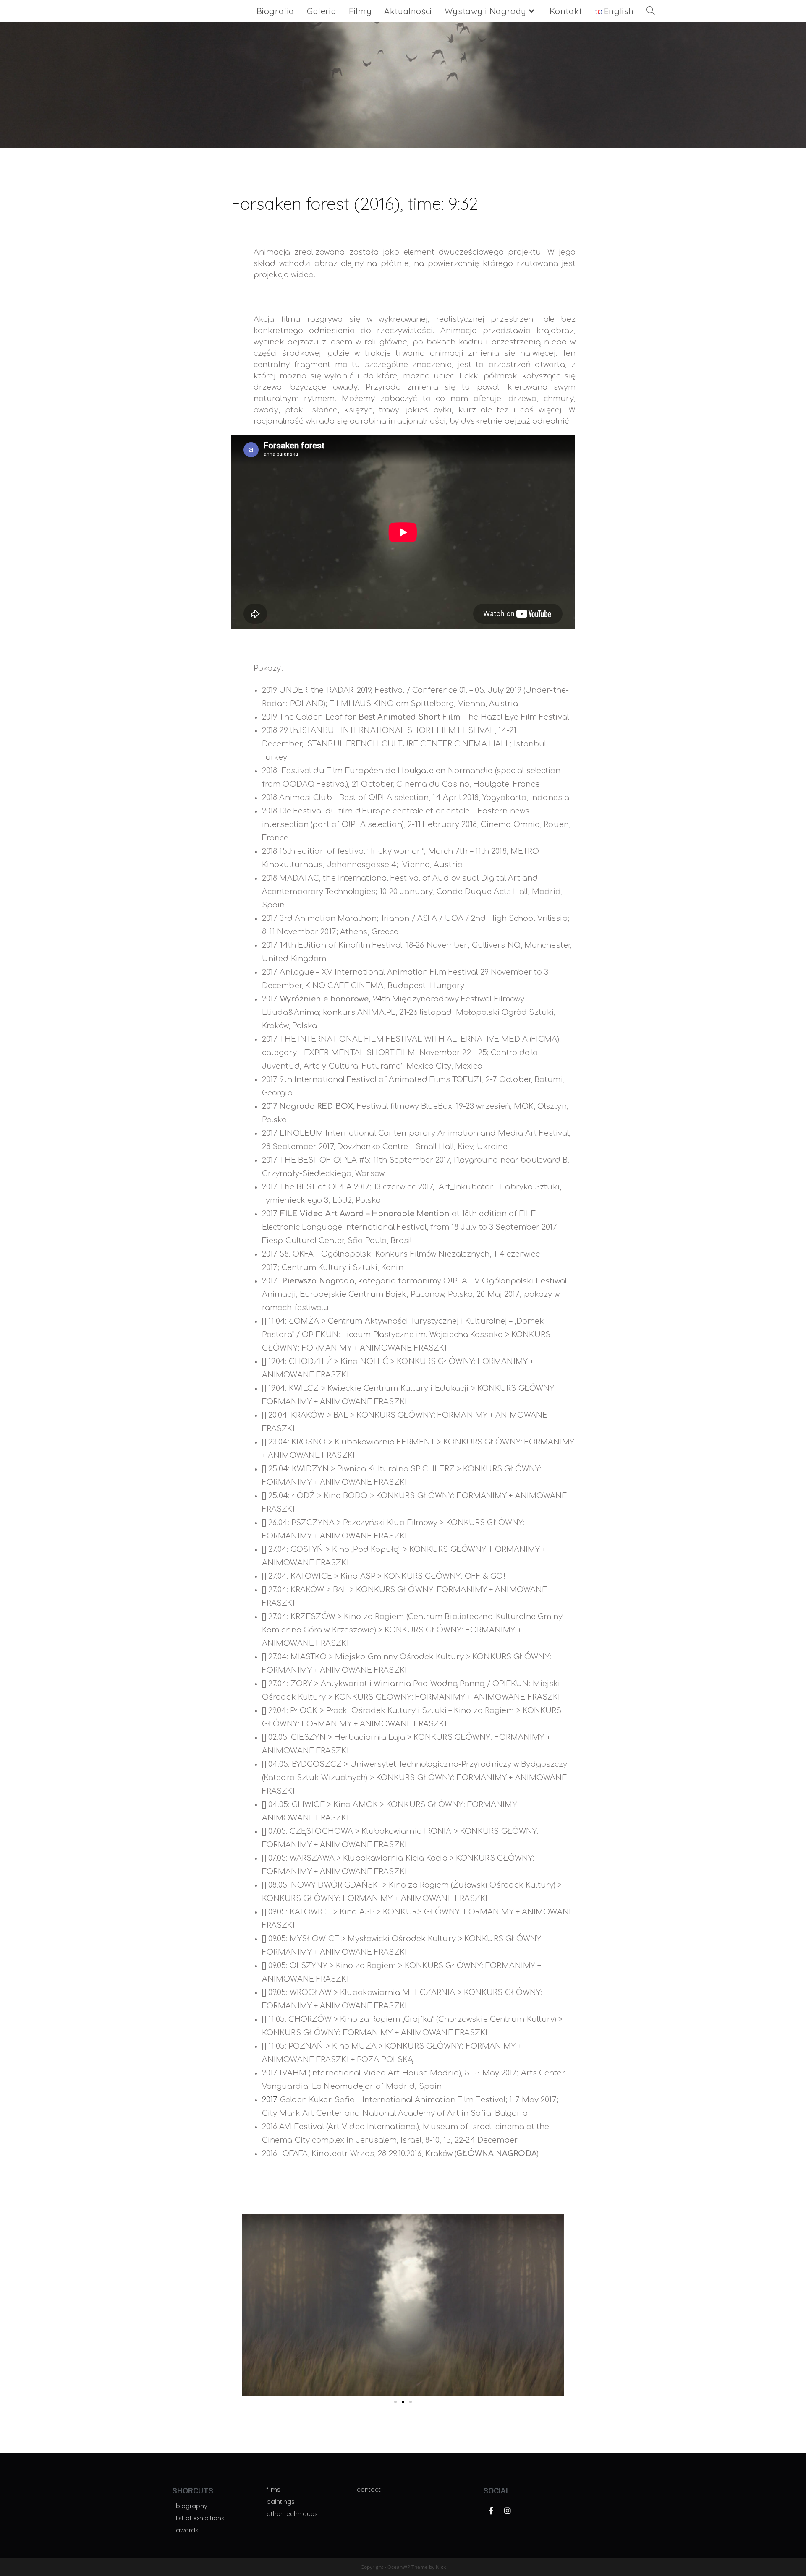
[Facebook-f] (491, 2511)
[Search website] (651, 11)
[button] (540, 2200)
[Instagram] (508, 2511)
